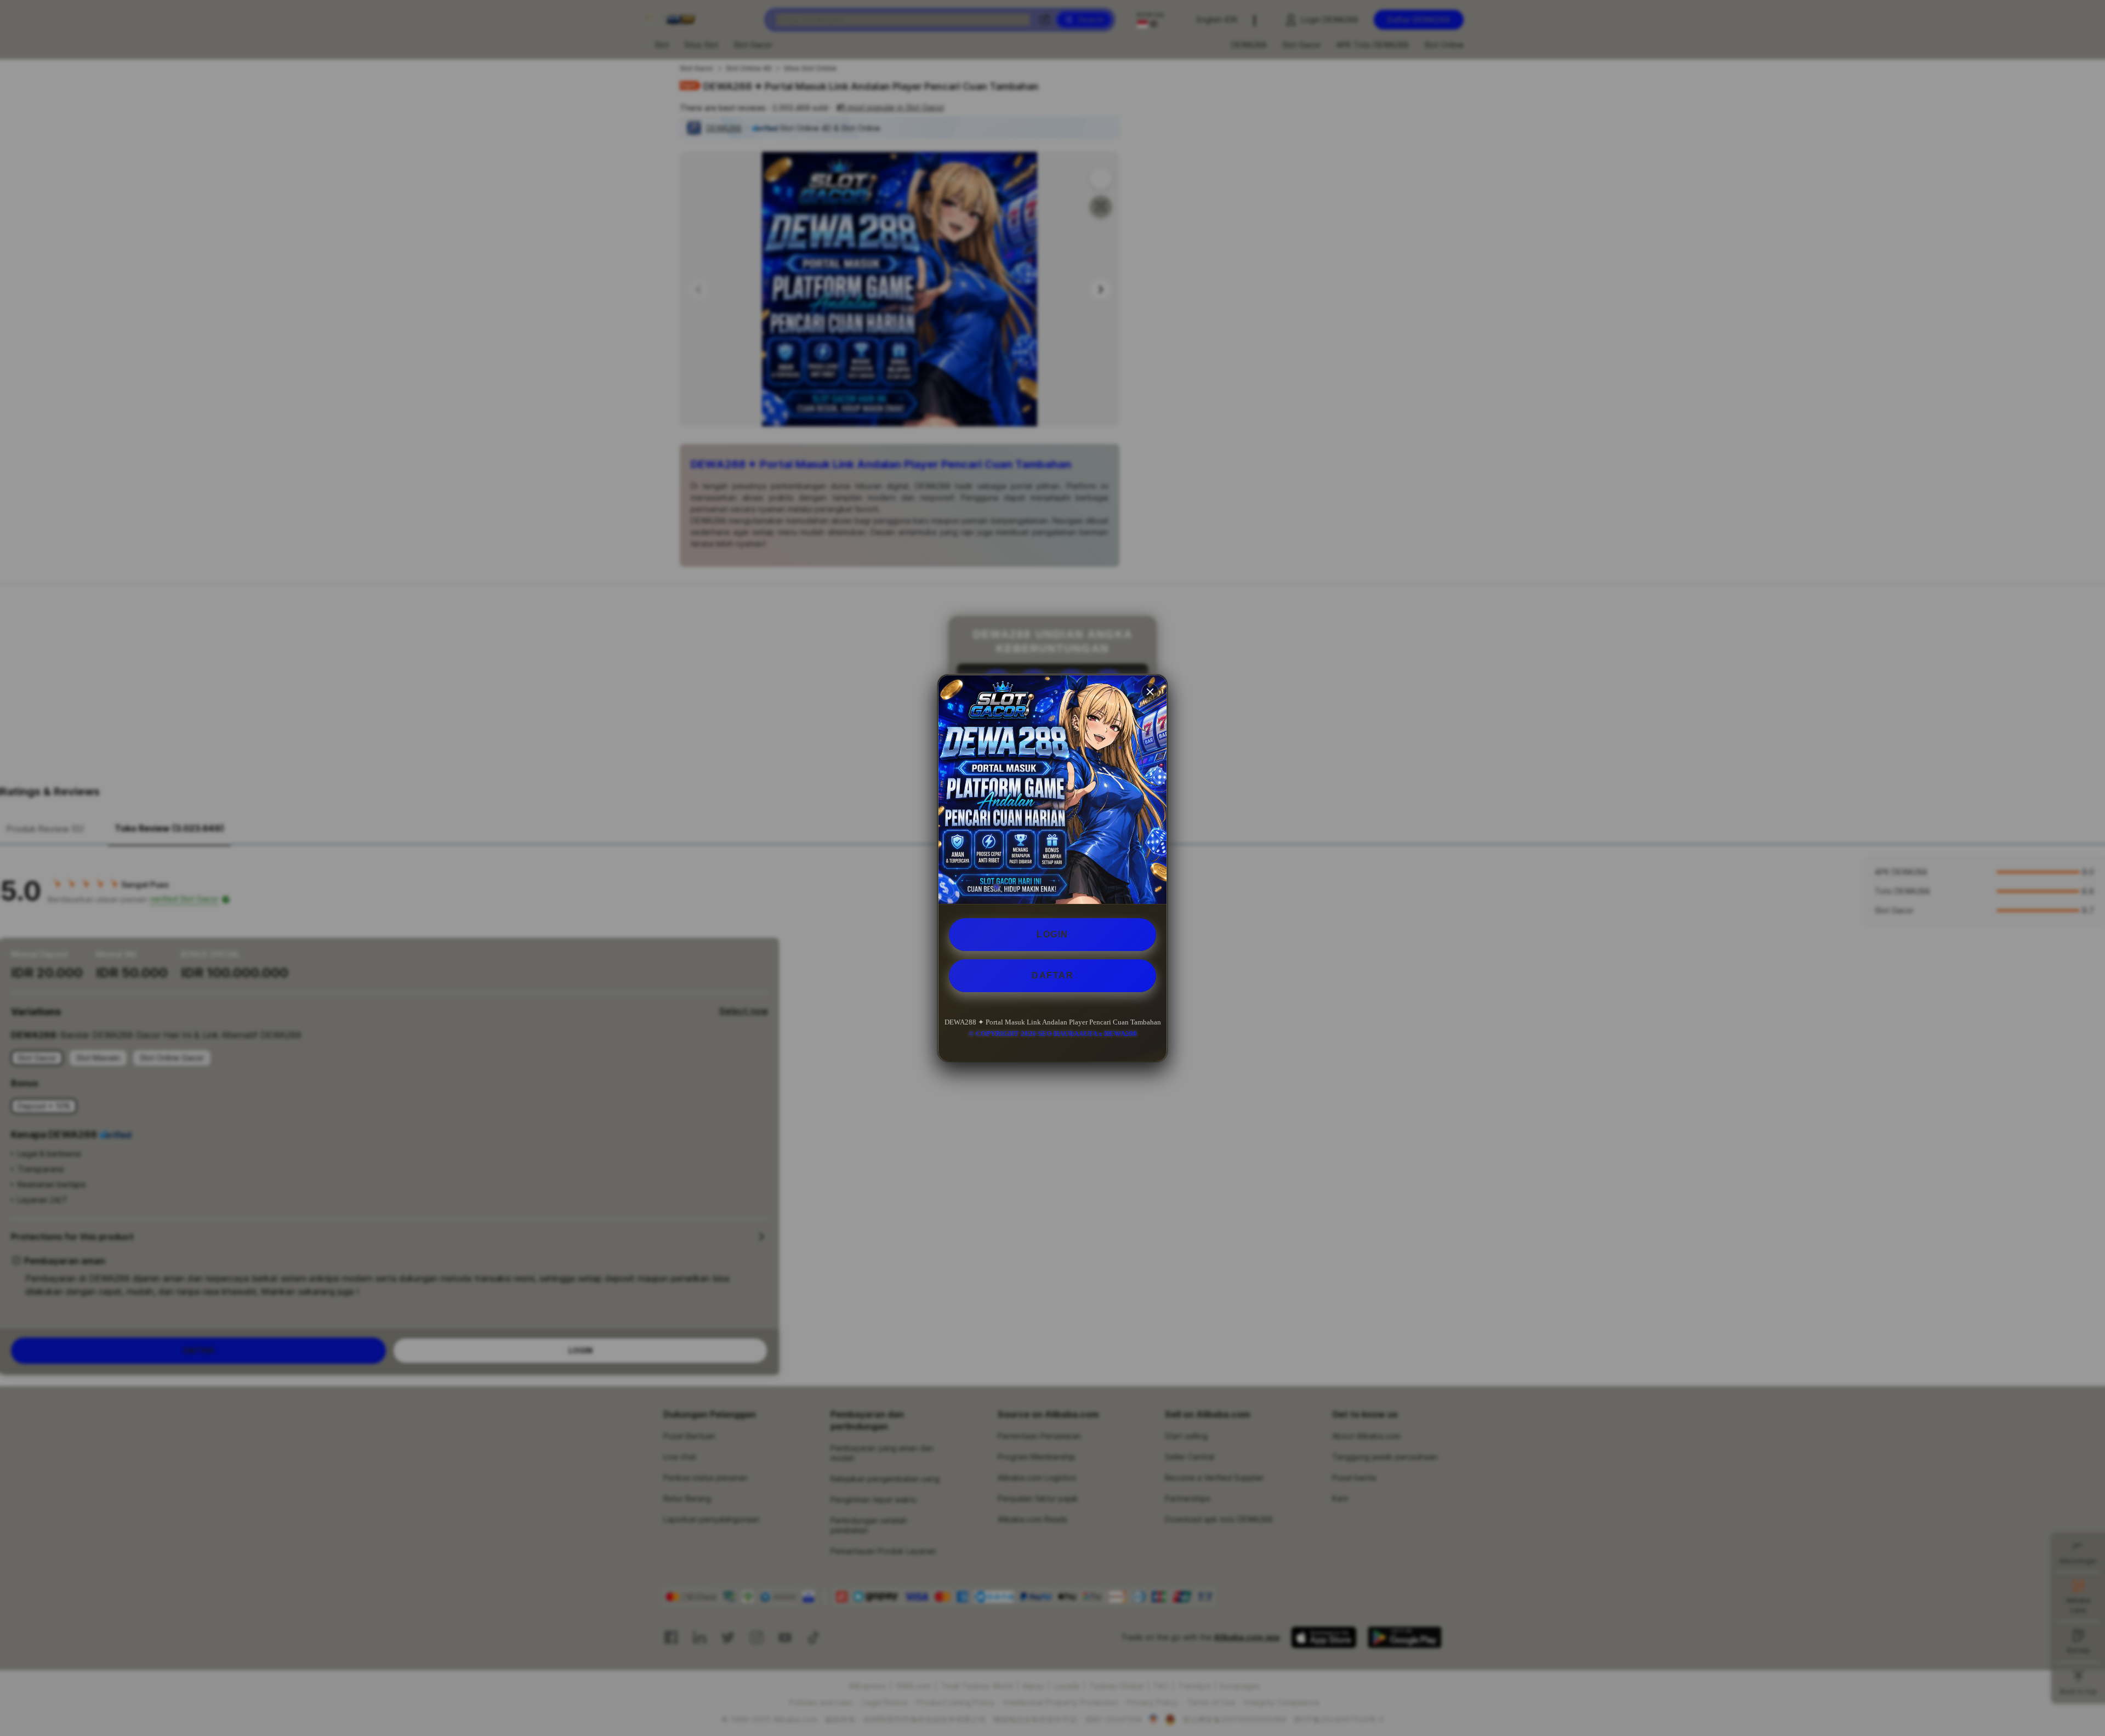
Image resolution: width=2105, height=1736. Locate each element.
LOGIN (1052, 934)
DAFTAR (1052, 975)
